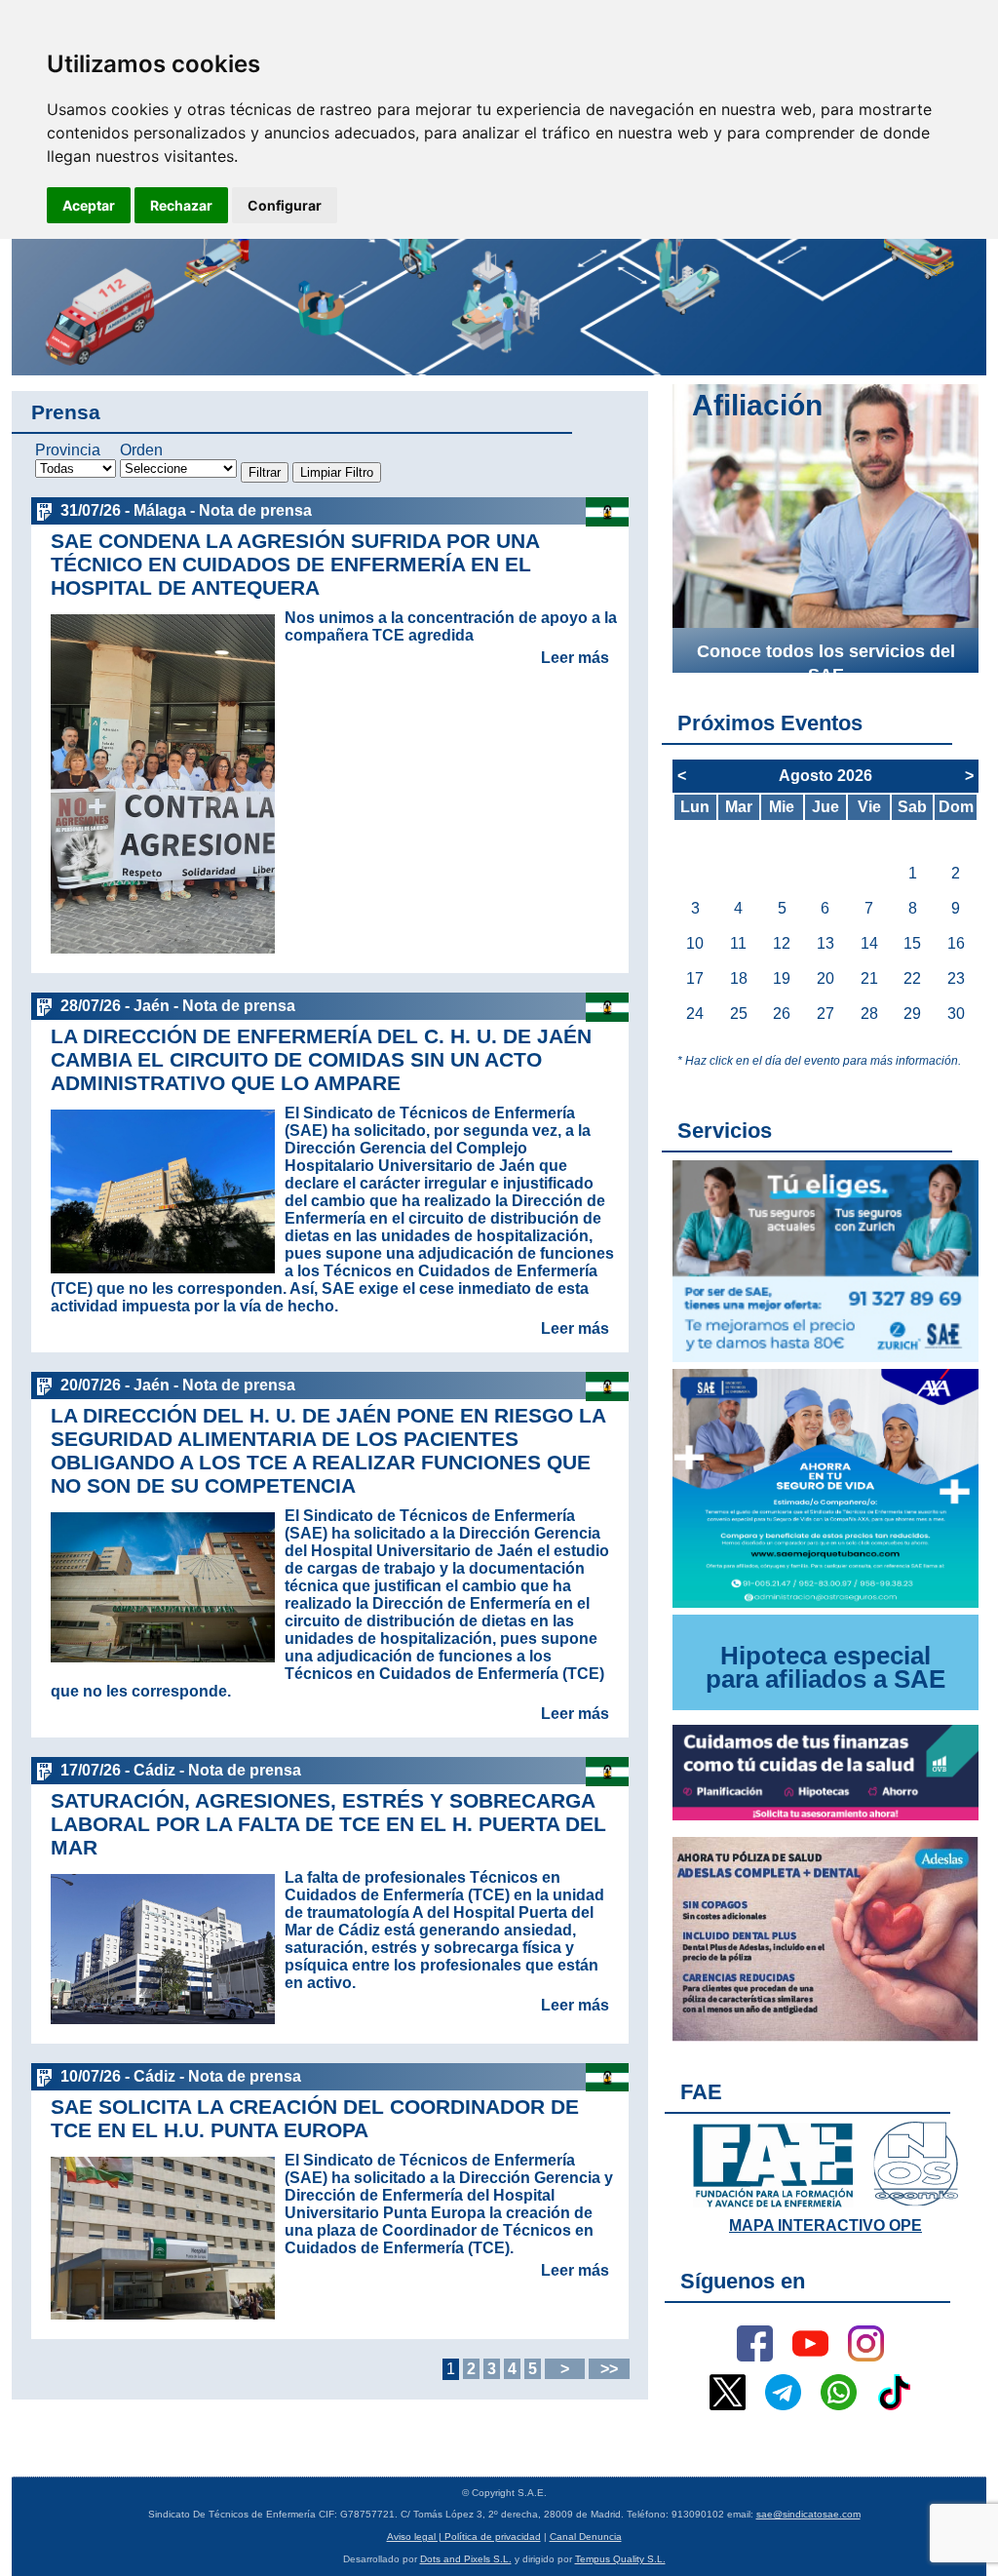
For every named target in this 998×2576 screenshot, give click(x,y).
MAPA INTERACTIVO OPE (825, 2225)
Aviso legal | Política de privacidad (464, 2537)
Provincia (68, 450)
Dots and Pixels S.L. (466, 2559)
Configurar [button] (285, 205)
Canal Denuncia (586, 2537)
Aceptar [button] (89, 205)
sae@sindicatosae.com (808, 2514)
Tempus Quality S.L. (620, 2559)
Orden (141, 450)
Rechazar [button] (181, 205)
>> (609, 2369)
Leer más (575, 658)
